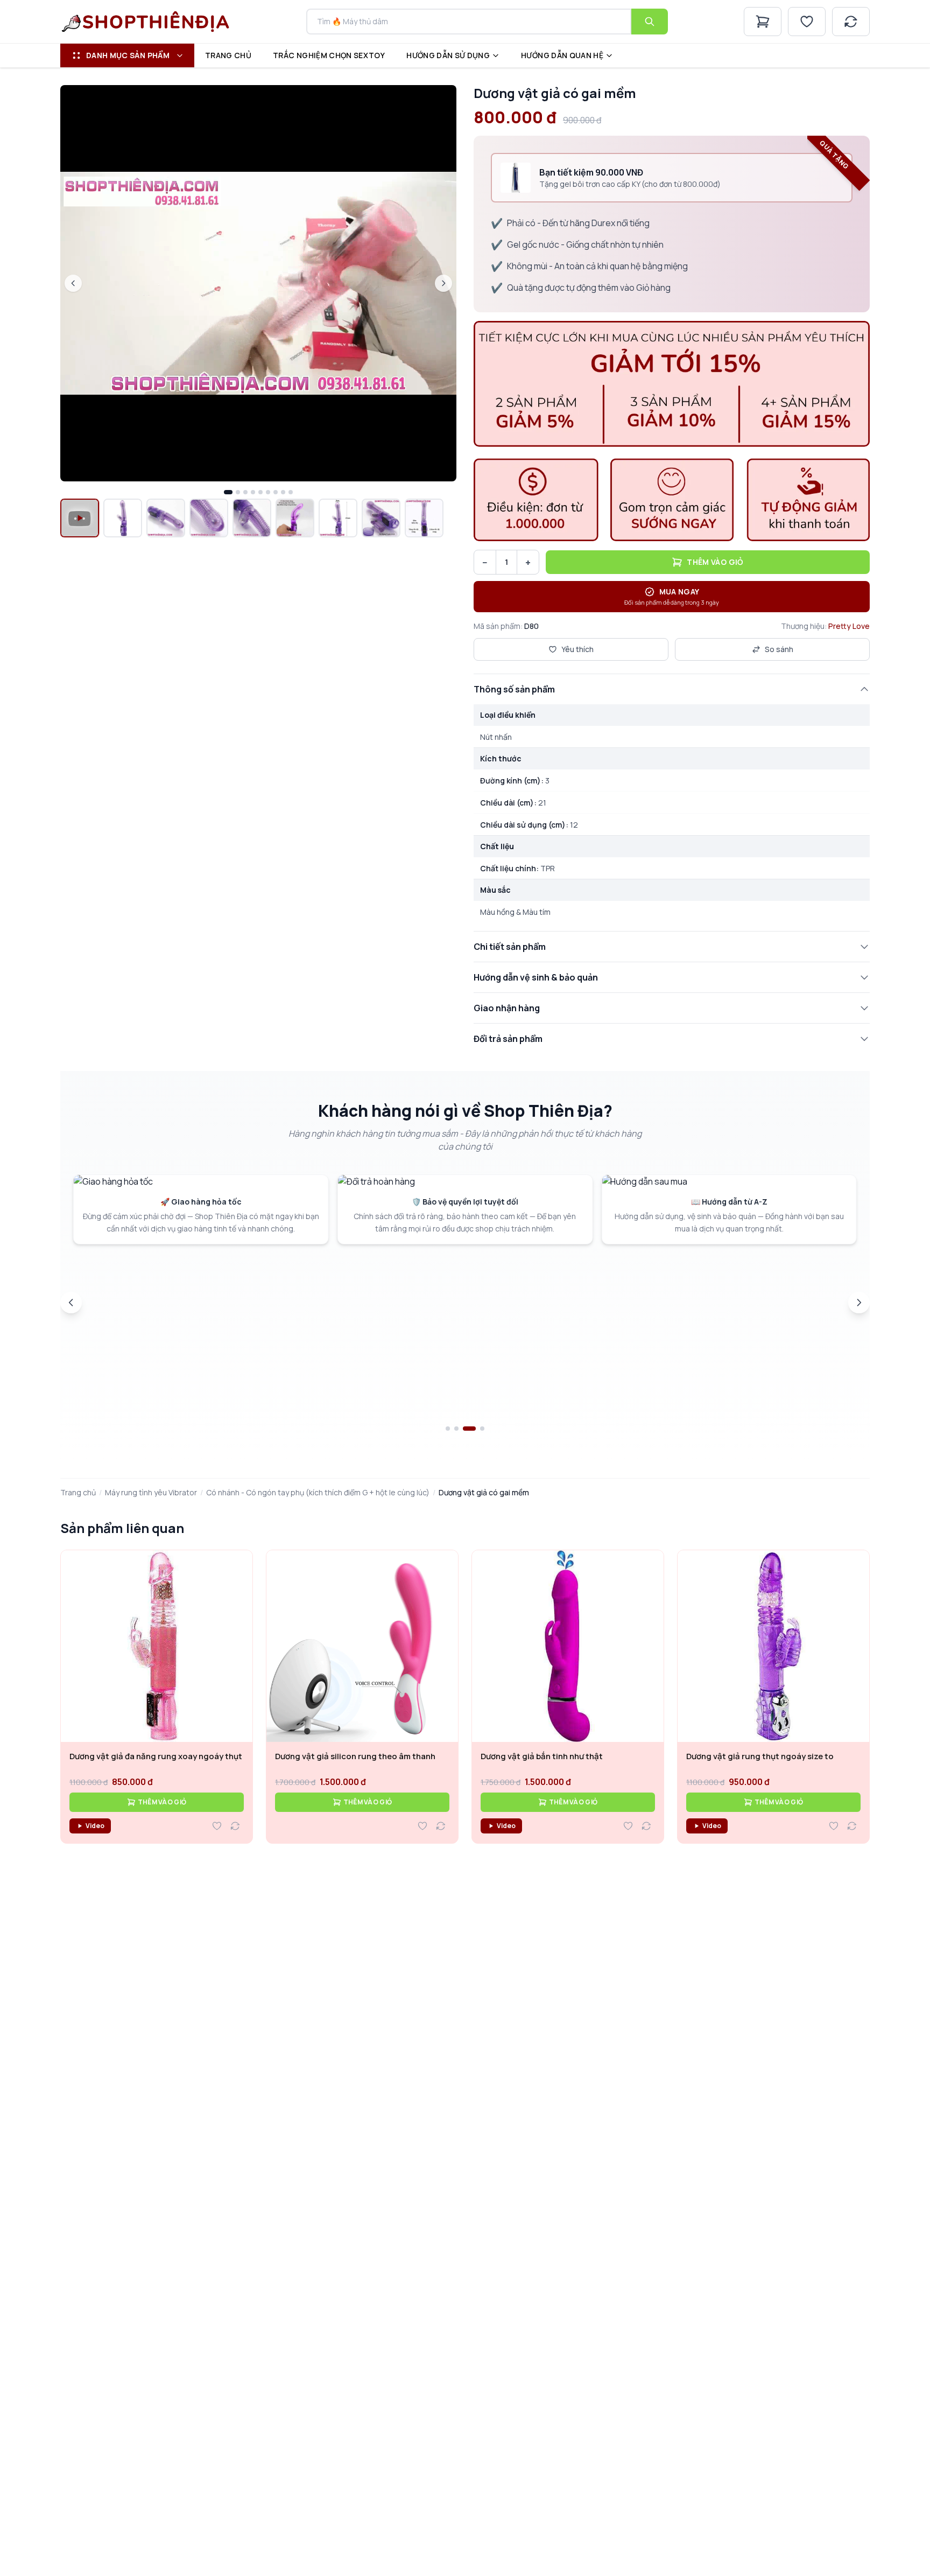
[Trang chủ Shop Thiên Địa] (146, 22)
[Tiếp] (859, 1303)
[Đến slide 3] (465, 1429)
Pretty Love (849, 626)
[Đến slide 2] (456, 1429)
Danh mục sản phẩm (128, 55)
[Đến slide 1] (448, 1429)
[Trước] (71, 1303)
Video (95, 1826)
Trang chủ (228, 55)
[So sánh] (851, 22)
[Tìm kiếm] (650, 22)
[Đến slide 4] (478, 1429)
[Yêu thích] (807, 22)
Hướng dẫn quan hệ (562, 55)
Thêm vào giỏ (715, 562)
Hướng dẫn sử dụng (448, 55)
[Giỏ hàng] (763, 22)
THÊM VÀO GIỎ (162, 1802)
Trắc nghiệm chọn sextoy (329, 55)
